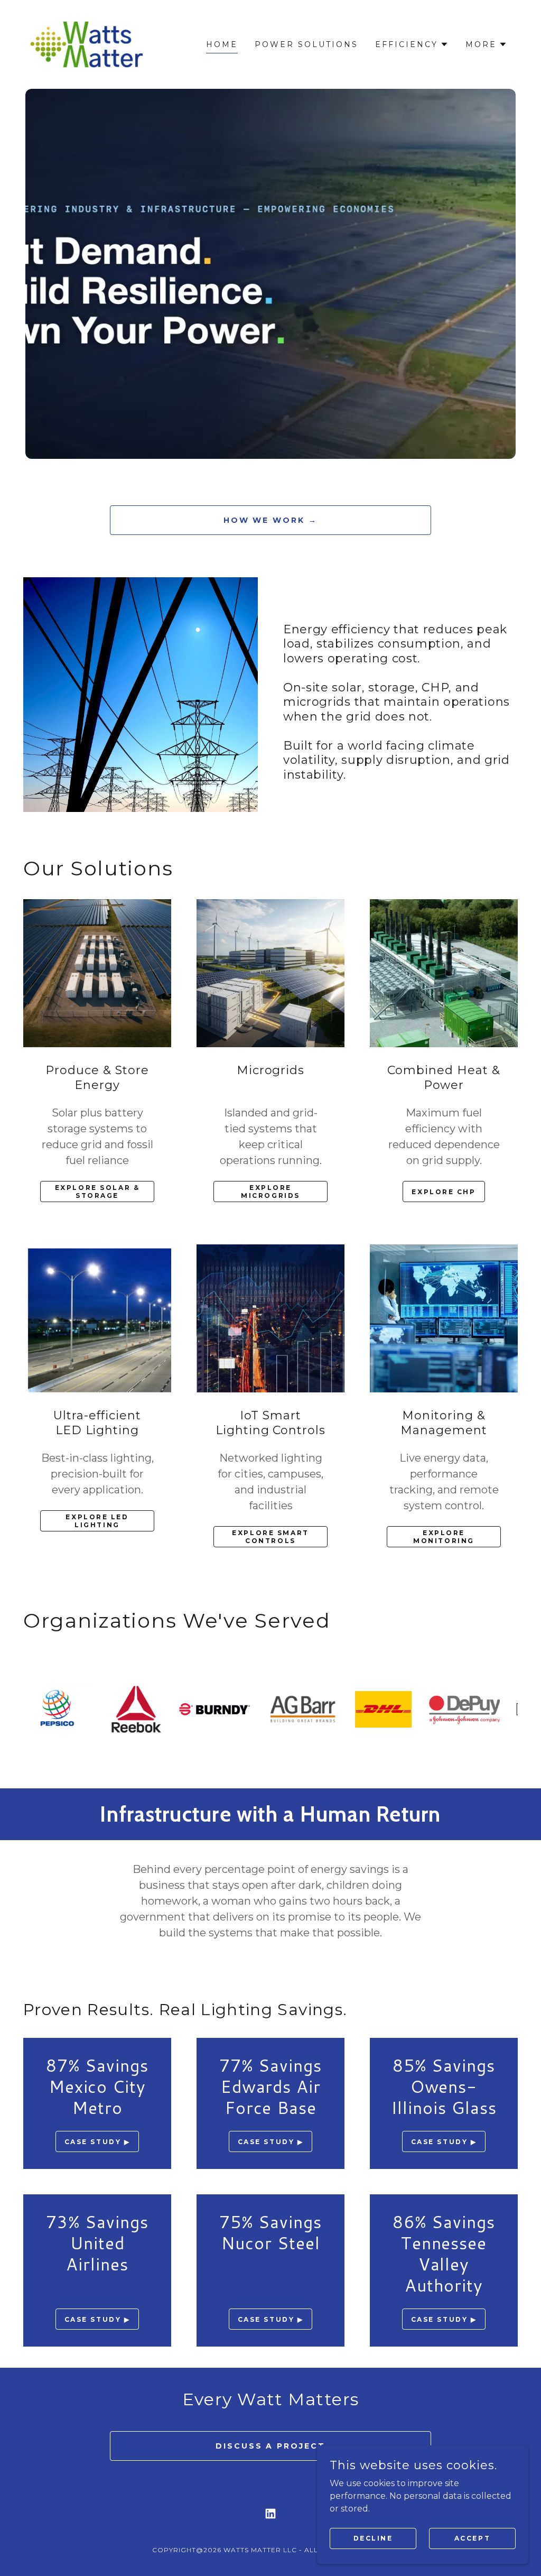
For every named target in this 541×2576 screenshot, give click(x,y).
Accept (472, 2538)
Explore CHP (444, 1192)
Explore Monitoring (444, 1537)
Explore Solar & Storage (97, 1192)
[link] (87, 44)
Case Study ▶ (97, 2142)
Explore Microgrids (270, 1192)
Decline (373, 2538)
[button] (412, 44)
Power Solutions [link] (306, 44)
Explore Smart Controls (270, 1537)
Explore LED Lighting (97, 1521)
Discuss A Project (271, 2446)
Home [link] (222, 44)
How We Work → (271, 520)
